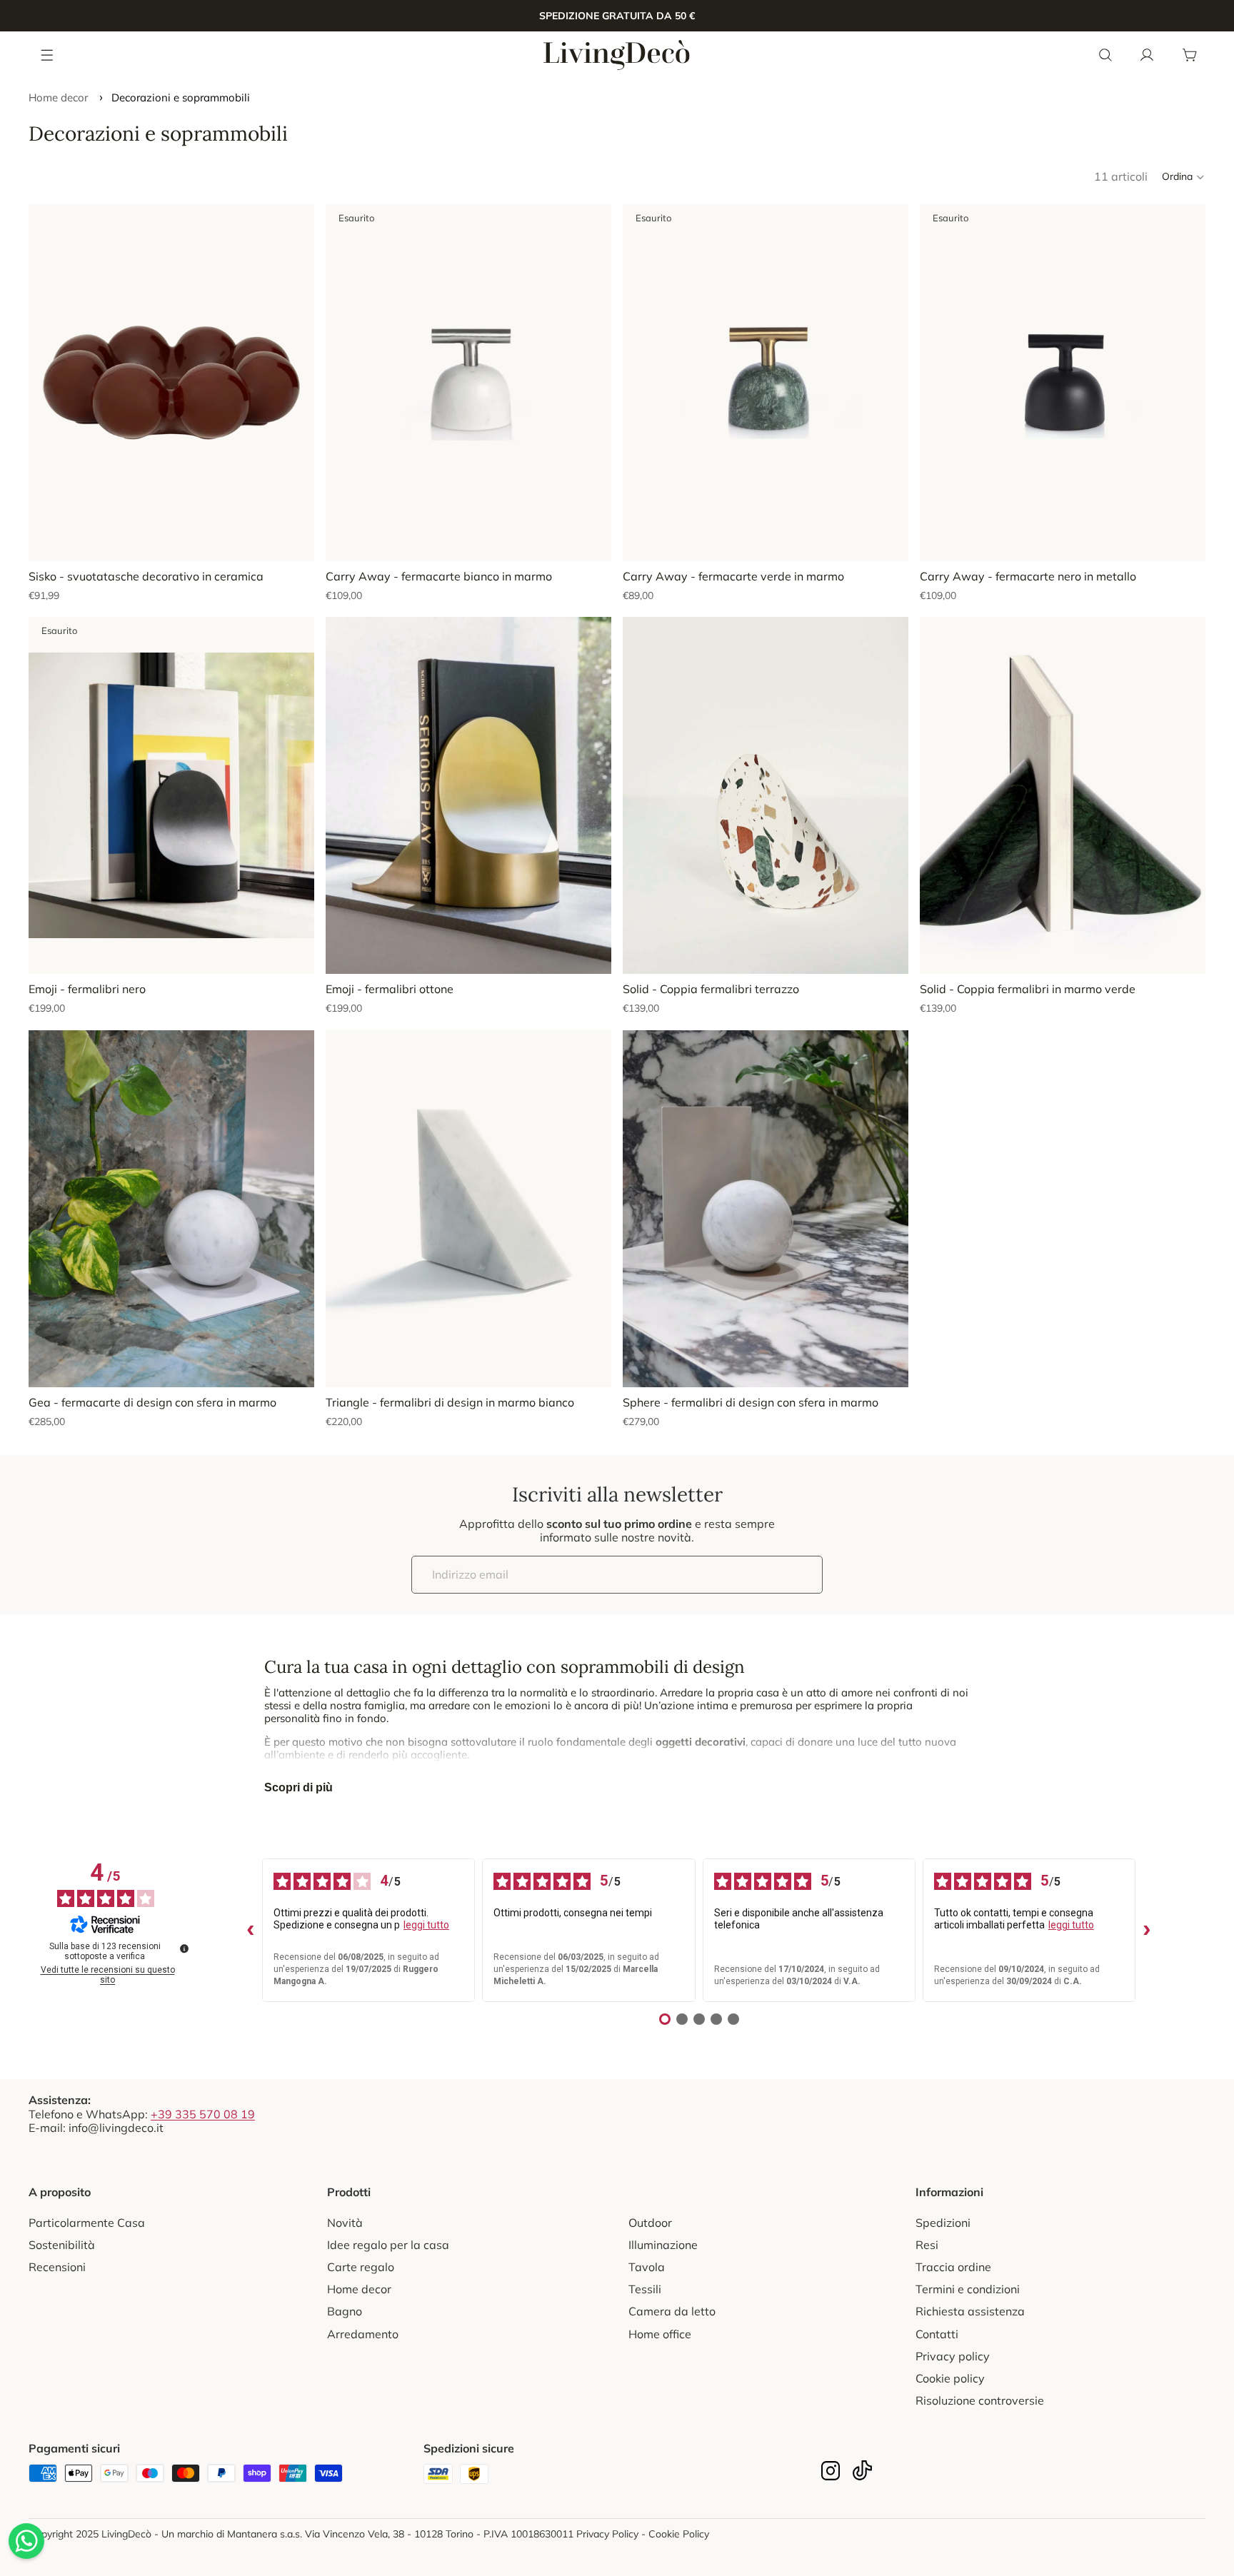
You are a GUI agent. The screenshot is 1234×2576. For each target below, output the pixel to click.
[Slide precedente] (50, 383)
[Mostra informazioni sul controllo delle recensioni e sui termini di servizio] (184, 1948)
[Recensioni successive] (1147, 1931)
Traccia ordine (953, 2267)
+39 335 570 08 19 (203, 2114)
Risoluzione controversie (980, 2400)
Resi (927, 2245)
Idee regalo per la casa (388, 2245)
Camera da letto (672, 2311)
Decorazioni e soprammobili (181, 97)
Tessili (645, 2289)
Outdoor (650, 2223)
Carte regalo (361, 2267)
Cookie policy (950, 2378)
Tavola (647, 2267)
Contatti (937, 2334)
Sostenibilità (62, 2245)
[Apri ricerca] (1105, 55)
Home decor (58, 97)
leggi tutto (426, 1925)
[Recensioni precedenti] (251, 1931)
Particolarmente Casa (87, 2223)
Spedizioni (943, 2223)
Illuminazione (663, 2245)
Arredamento (363, 2334)
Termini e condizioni (968, 2289)
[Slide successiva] (293, 383)
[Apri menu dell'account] (1147, 55)
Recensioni (57, 2267)
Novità (345, 2223)
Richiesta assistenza (970, 2311)
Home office (660, 2334)
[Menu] (48, 54)
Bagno (345, 2311)
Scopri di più (299, 1787)
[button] (1184, 177)
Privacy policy (953, 2356)
